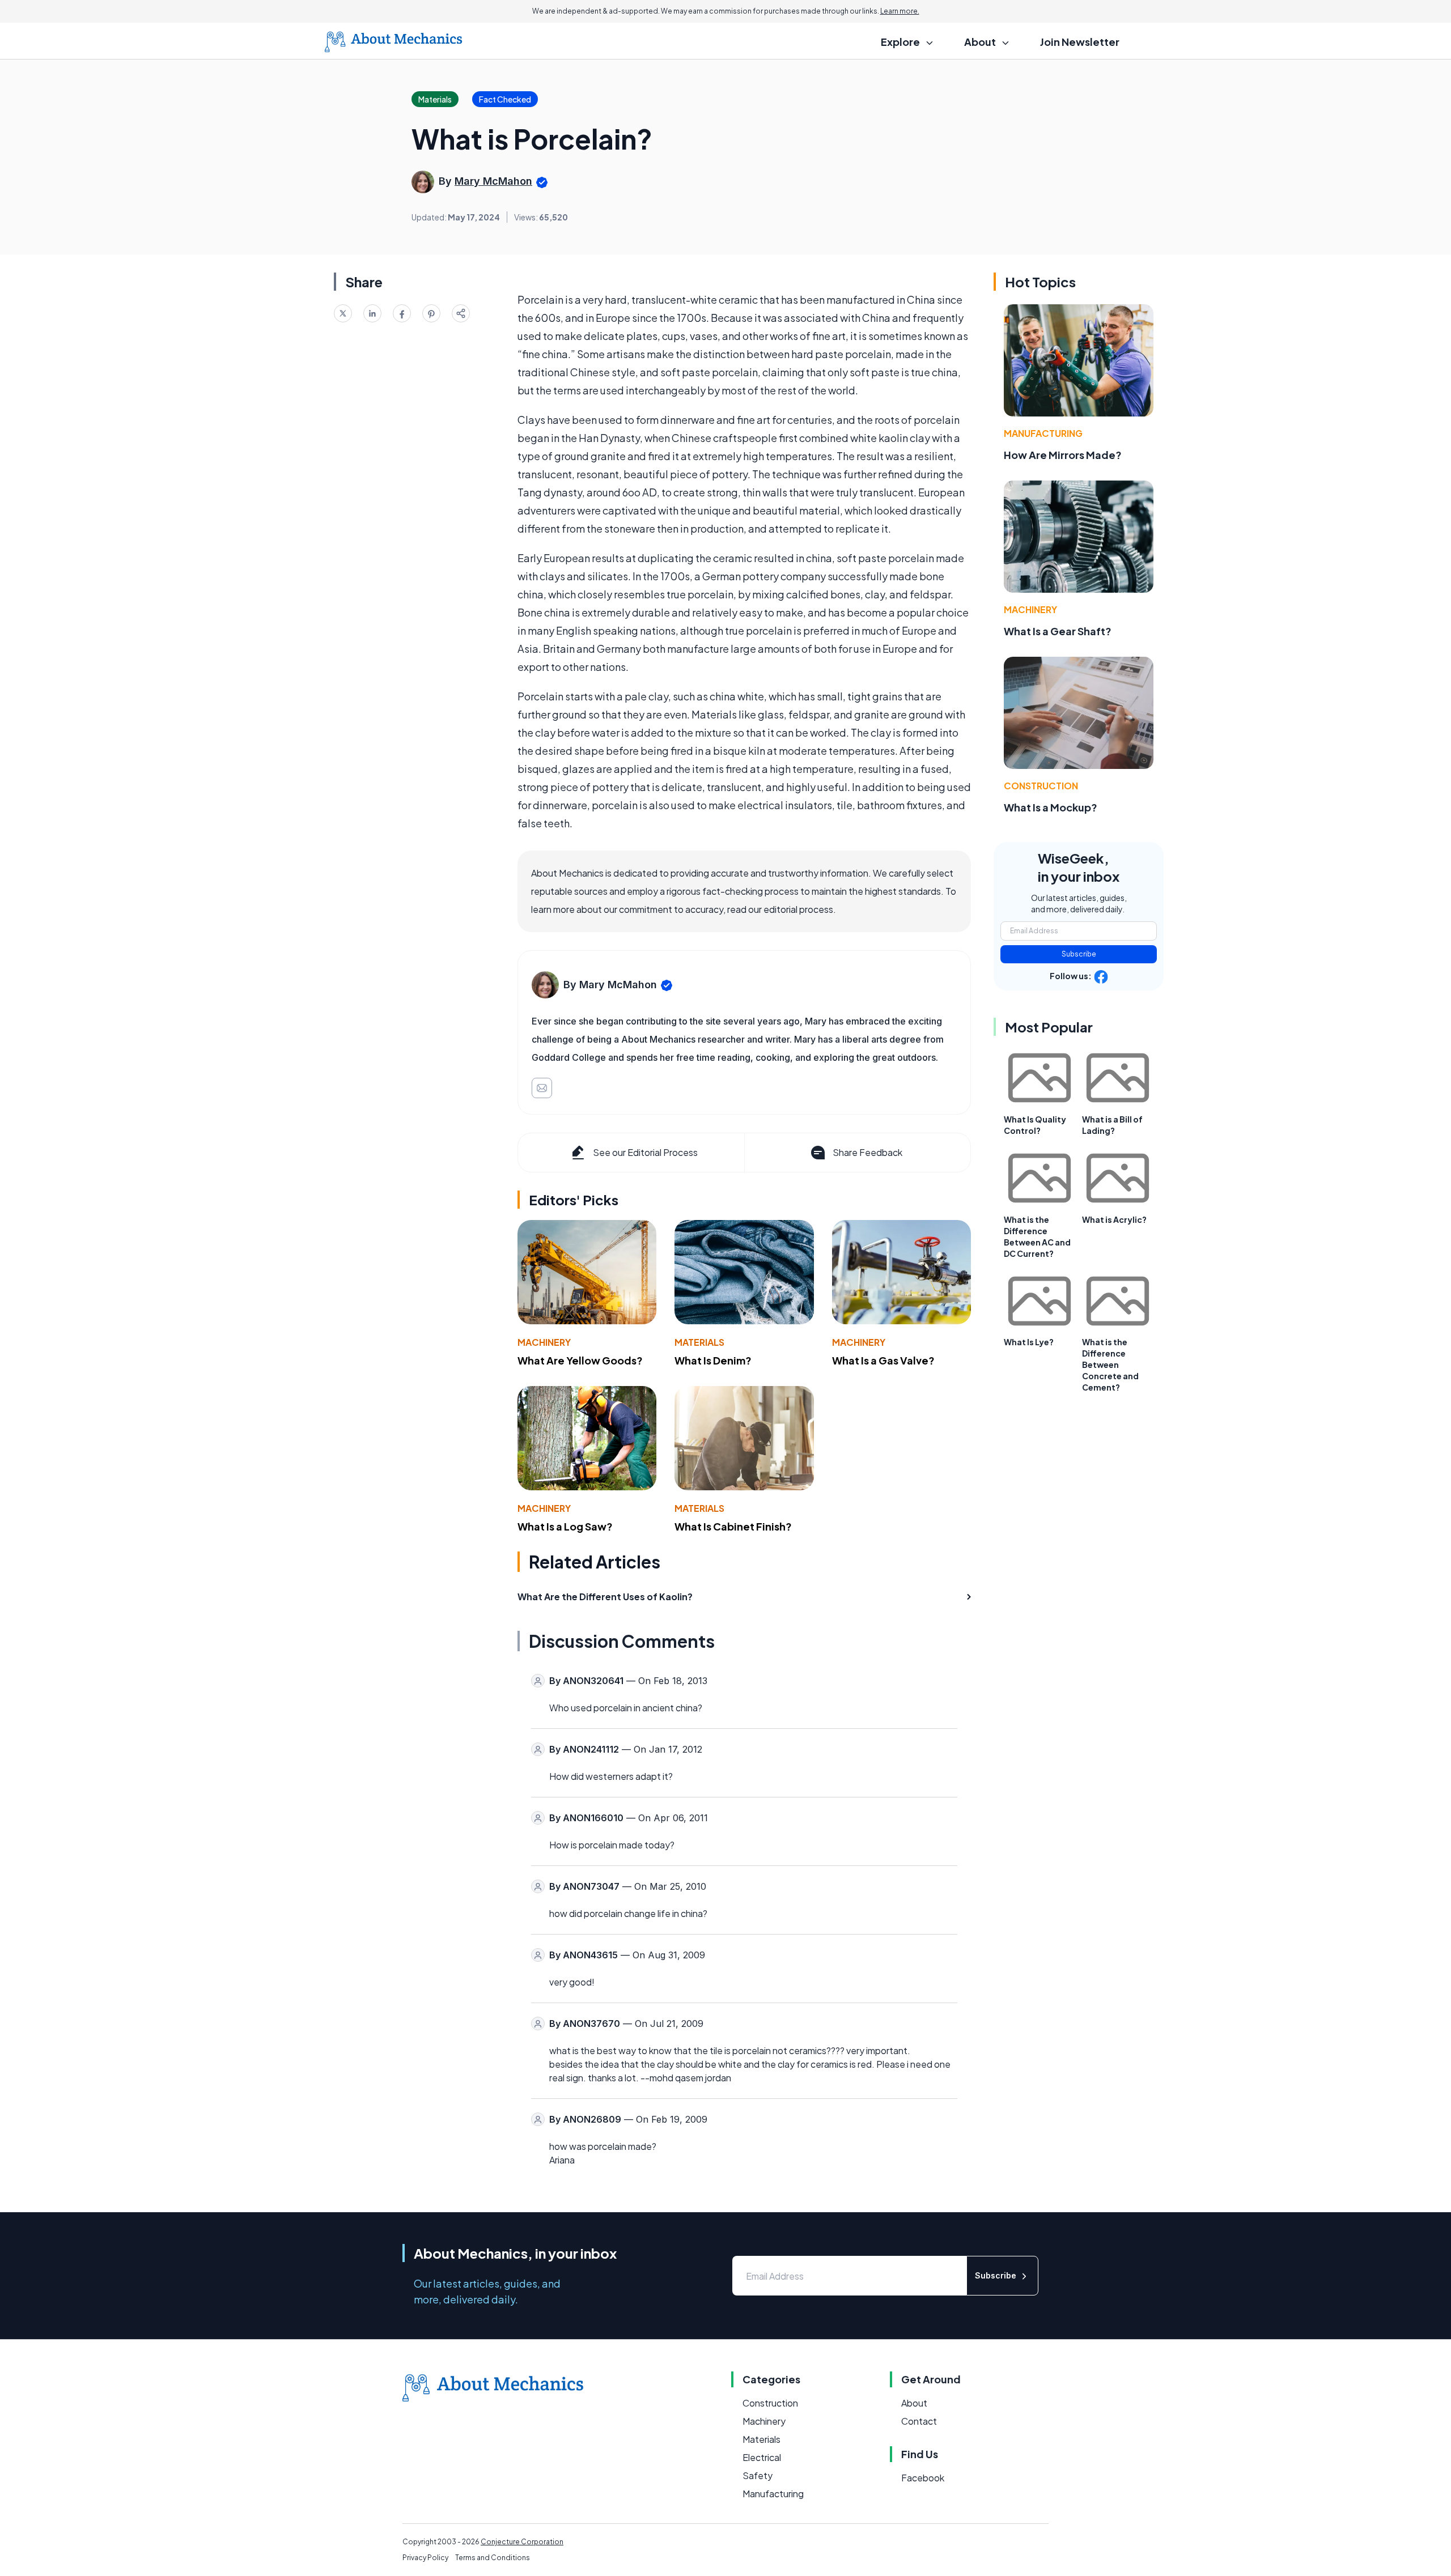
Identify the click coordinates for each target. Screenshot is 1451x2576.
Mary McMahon (493, 181)
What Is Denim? (713, 1360)
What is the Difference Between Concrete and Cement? (1110, 1364)
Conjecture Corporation (522, 2542)
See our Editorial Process (645, 1152)
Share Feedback (867, 1152)
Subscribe (1079, 954)
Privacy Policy (425, 2558)
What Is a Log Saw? (565, 1526)
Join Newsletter (1080, 42)
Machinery (544, 1342)
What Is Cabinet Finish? (733, 1526)
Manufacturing (1043, 433)
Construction (1041, 786)
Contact (919, 2421)
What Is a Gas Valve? (883, 1360)
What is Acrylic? (1114, 1219)
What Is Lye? (1029, 1342)
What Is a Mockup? (1051, 807)
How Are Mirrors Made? (1063, 455)
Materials (699, 1342)
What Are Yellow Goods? (580, 1360)
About (914, 2403)
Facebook (923, 2478)
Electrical (762, 2457)
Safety (758, 2475)
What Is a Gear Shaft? (1058, 631)
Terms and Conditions (493, 2558)
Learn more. (900, 11)
